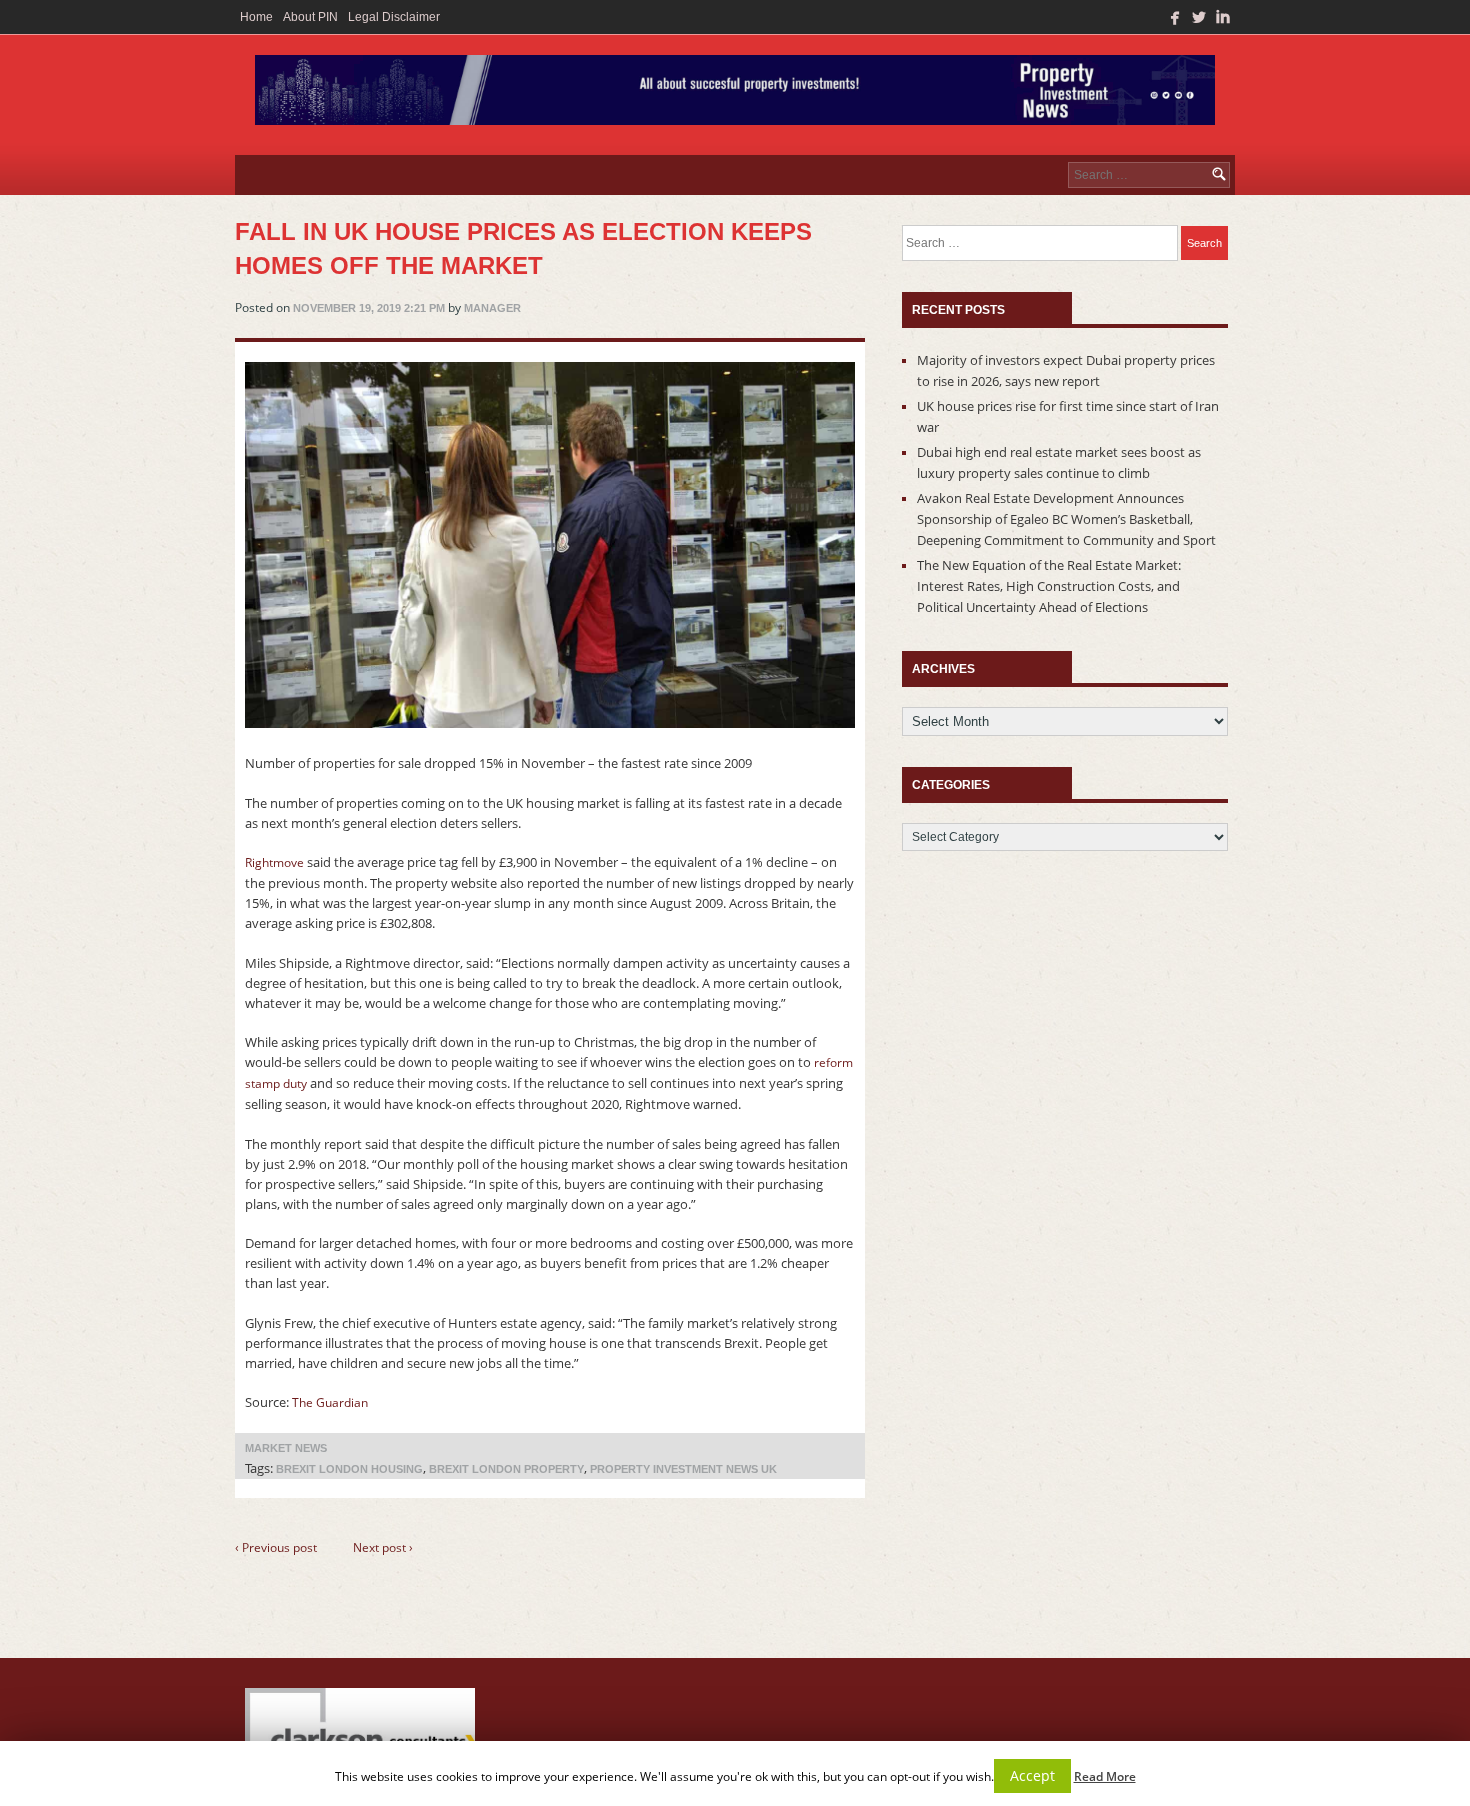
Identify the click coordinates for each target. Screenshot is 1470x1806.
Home (256, 17)
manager (492, 308)
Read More (1105, 1776)
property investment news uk (683, 1469)
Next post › (383, 1547)
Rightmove (276, 862)
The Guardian (331, 1402)
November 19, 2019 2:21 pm (369, 308)
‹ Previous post (276, 1547)
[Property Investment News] (735, 95)
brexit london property (506, 1469)
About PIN (310, 17)
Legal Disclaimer (394, 17)
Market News (286, 1448)
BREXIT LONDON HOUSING (349, 1469)
